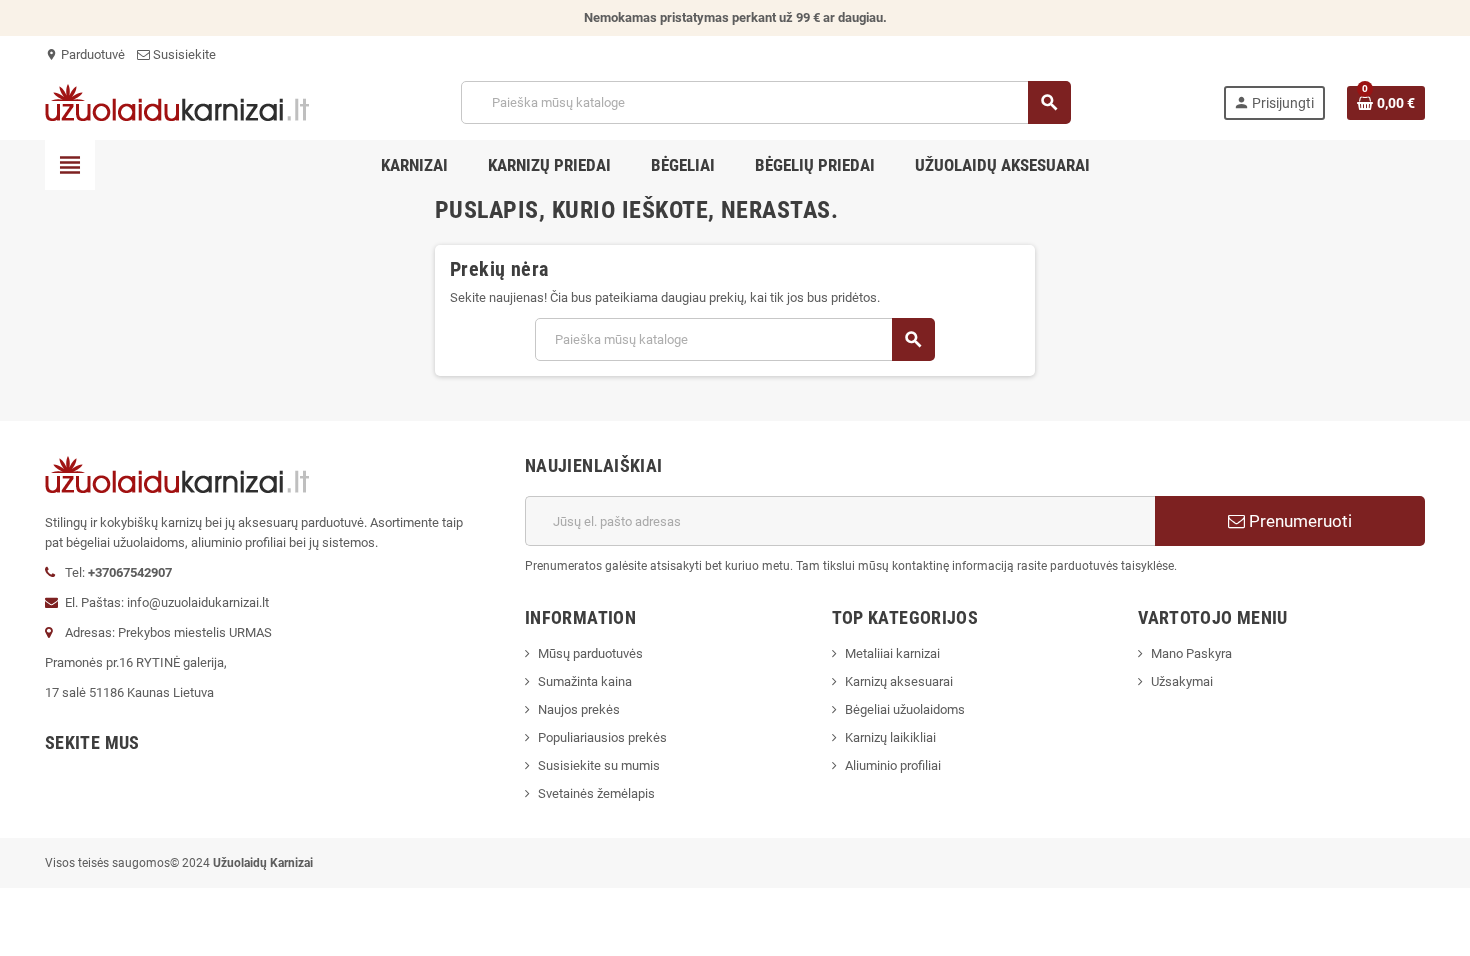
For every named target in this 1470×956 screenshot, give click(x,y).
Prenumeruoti (1298, 521)
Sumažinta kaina (585, 681)
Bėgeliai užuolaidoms (905, 709)
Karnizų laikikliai (890, 737)
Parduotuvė (85, 54)
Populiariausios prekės (602, 737)
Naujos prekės (579, 709)
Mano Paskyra (1191, 653)
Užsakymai (1182, 681)
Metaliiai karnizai (892, 653)
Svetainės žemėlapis (596, 793)
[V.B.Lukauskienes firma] (177, 101)
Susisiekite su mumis (599, 765)
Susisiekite (183, 54)
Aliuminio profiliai (893, 765)
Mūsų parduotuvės (590, 653)
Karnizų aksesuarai (899, 681)
